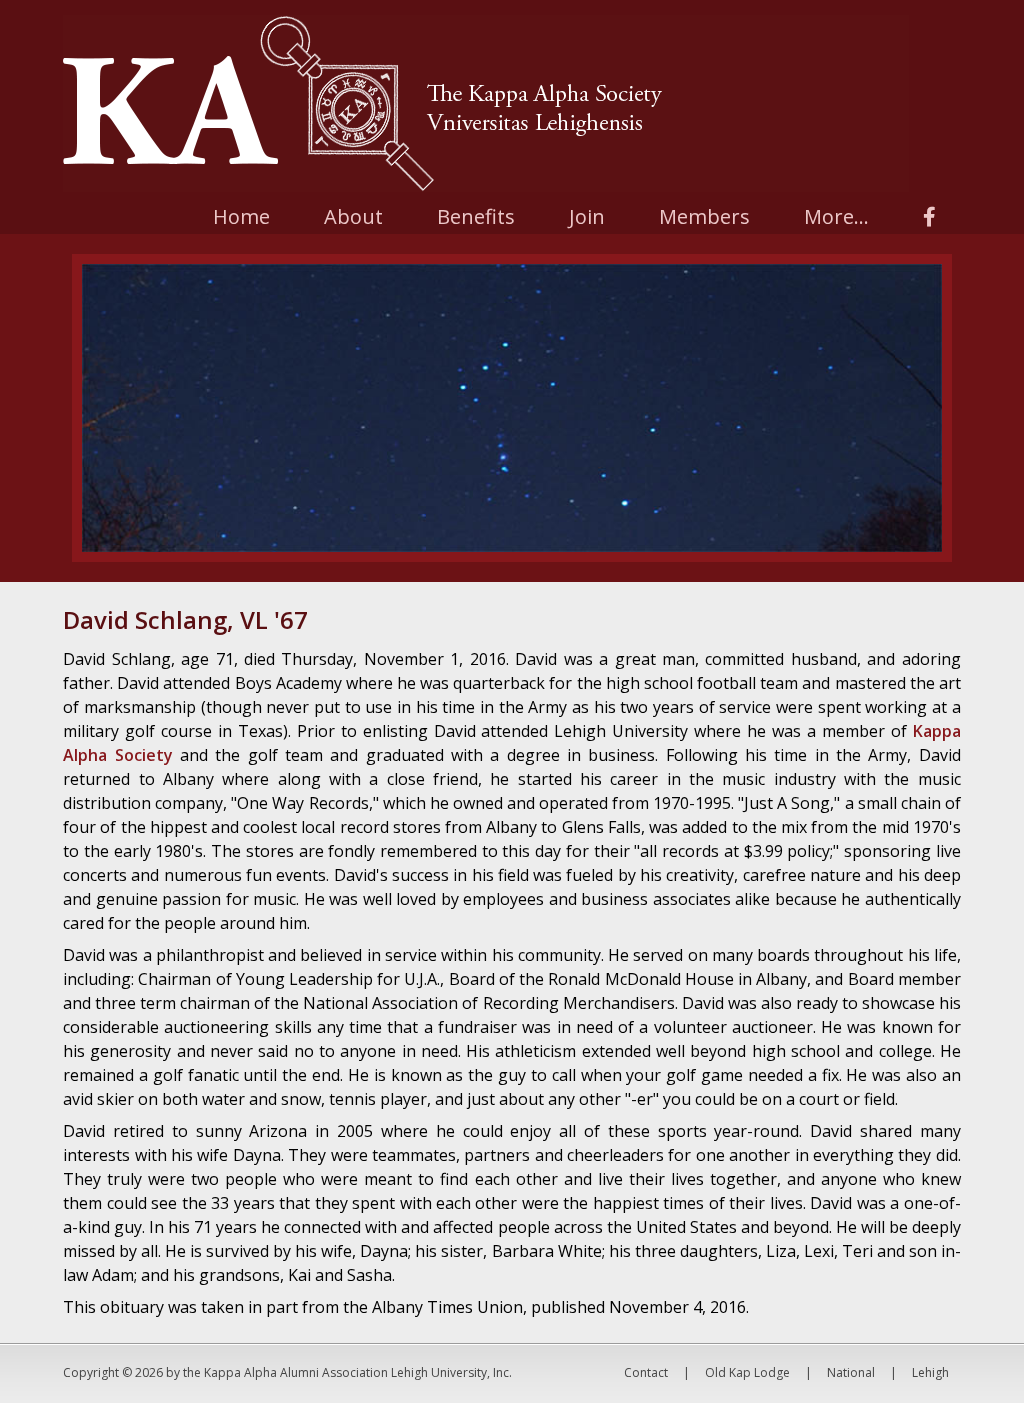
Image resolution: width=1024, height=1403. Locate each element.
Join (587, 216)
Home (241, 216)
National (851, 1372)
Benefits (476, 216)
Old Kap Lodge (747, 1372)
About (353, 216)
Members (704, 216)
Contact (646, 1372)
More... (836, 216)
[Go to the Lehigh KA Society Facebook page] (929, 216)
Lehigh (930, 1372)
